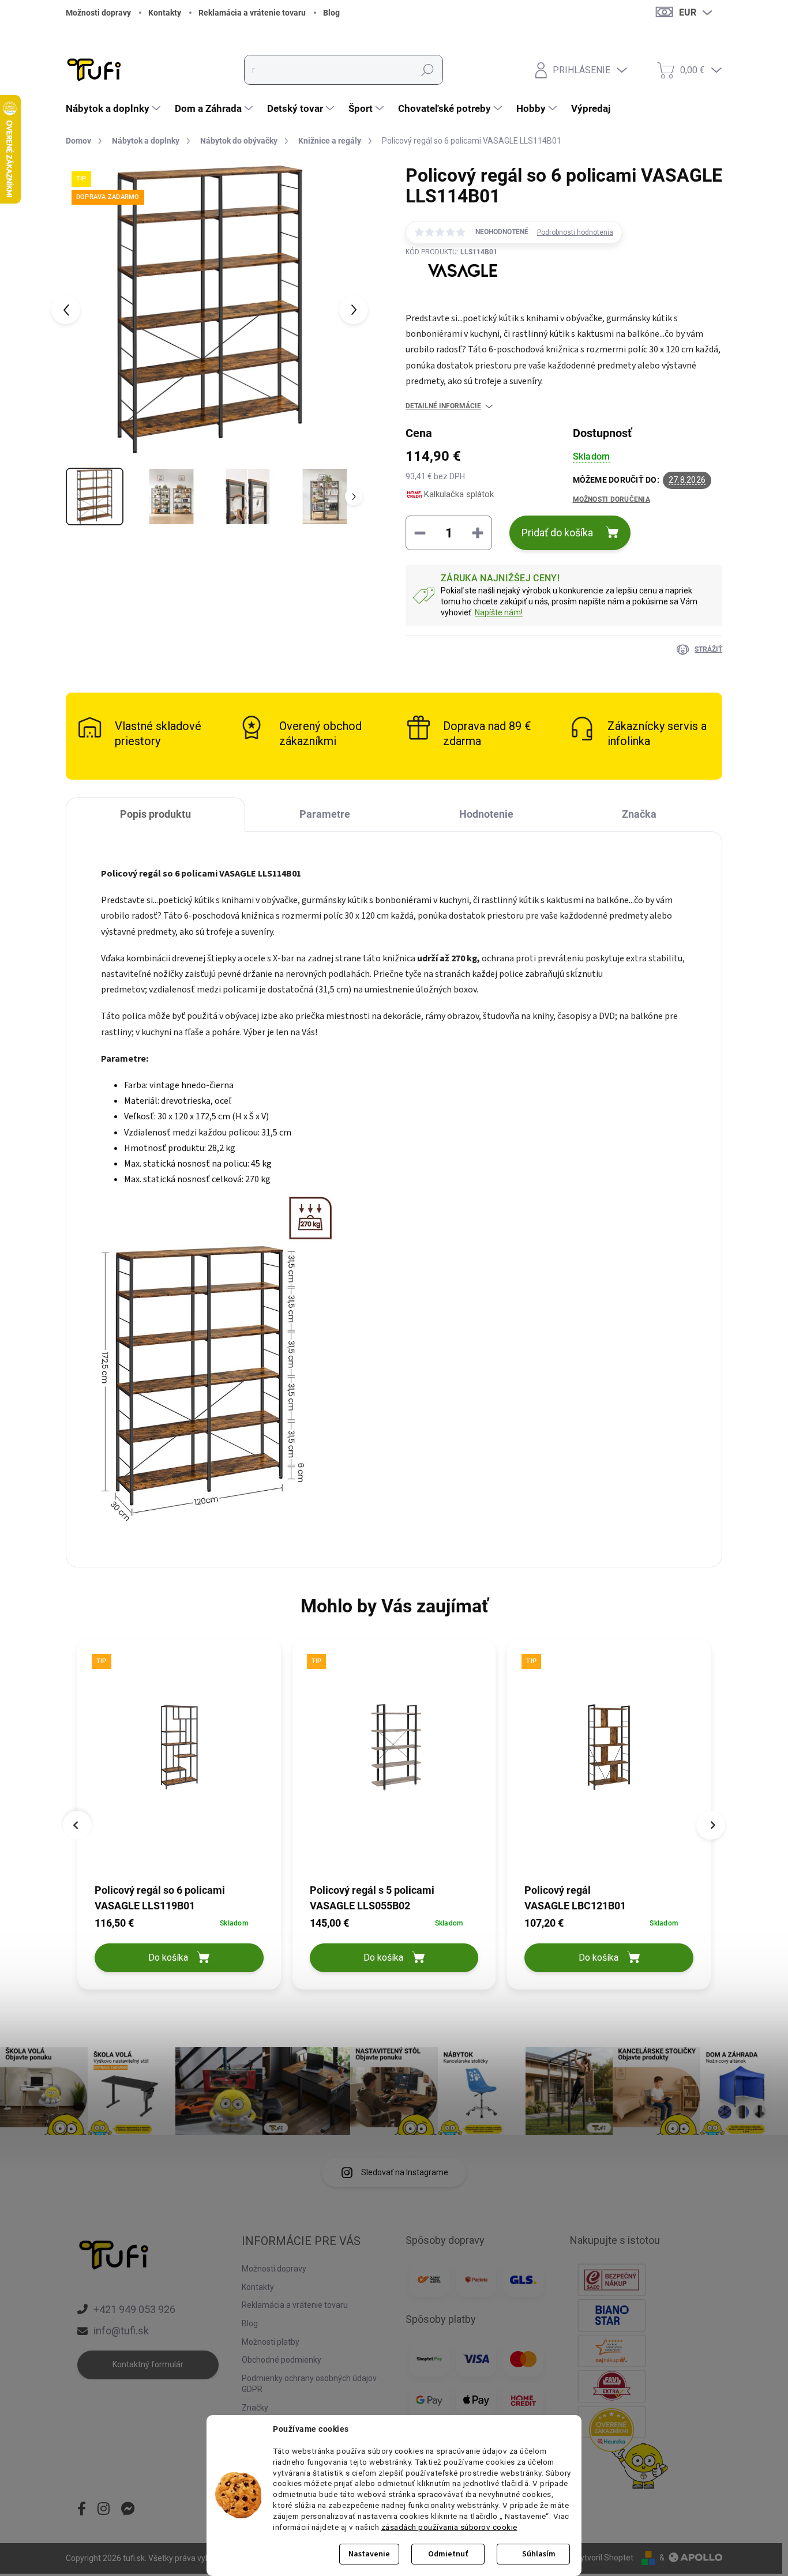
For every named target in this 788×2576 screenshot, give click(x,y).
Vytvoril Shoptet (604, 2558)
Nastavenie (369, 2554)
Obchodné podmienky (282, 2360)
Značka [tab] (639, 814)
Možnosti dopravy (98, 13)
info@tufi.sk (121, 2331)
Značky (255, 2408)
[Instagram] (104, 2510)
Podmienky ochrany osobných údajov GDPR (309, 2384)
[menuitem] (115, 108)
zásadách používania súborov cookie (449, 2527)
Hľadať (427, 70)
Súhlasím (539, 2554)
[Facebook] (82, 2510)
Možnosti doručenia (611, 499)
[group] (179, 1817)
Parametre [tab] (325, 814)
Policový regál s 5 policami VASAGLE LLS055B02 (372, 1898)
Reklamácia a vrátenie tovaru (252, 13)
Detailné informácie (443, 406)
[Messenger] (128, 2510)
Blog (331, 13)
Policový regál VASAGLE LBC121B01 (575, 1898)
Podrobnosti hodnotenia (575, 232)
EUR (688, 12)
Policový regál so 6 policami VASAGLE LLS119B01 (160, 1898)
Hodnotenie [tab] (486, 814)
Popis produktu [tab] (155, 814)
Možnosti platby (271, 2342)
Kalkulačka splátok (459, 494)
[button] (179, 1923)
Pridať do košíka (557, 533)
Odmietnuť (448, 2554)
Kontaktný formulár (148, 2364)
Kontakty (165, 13)
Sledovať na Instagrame (405, 2172)
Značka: (451, 297)
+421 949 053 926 (134, 2309)
